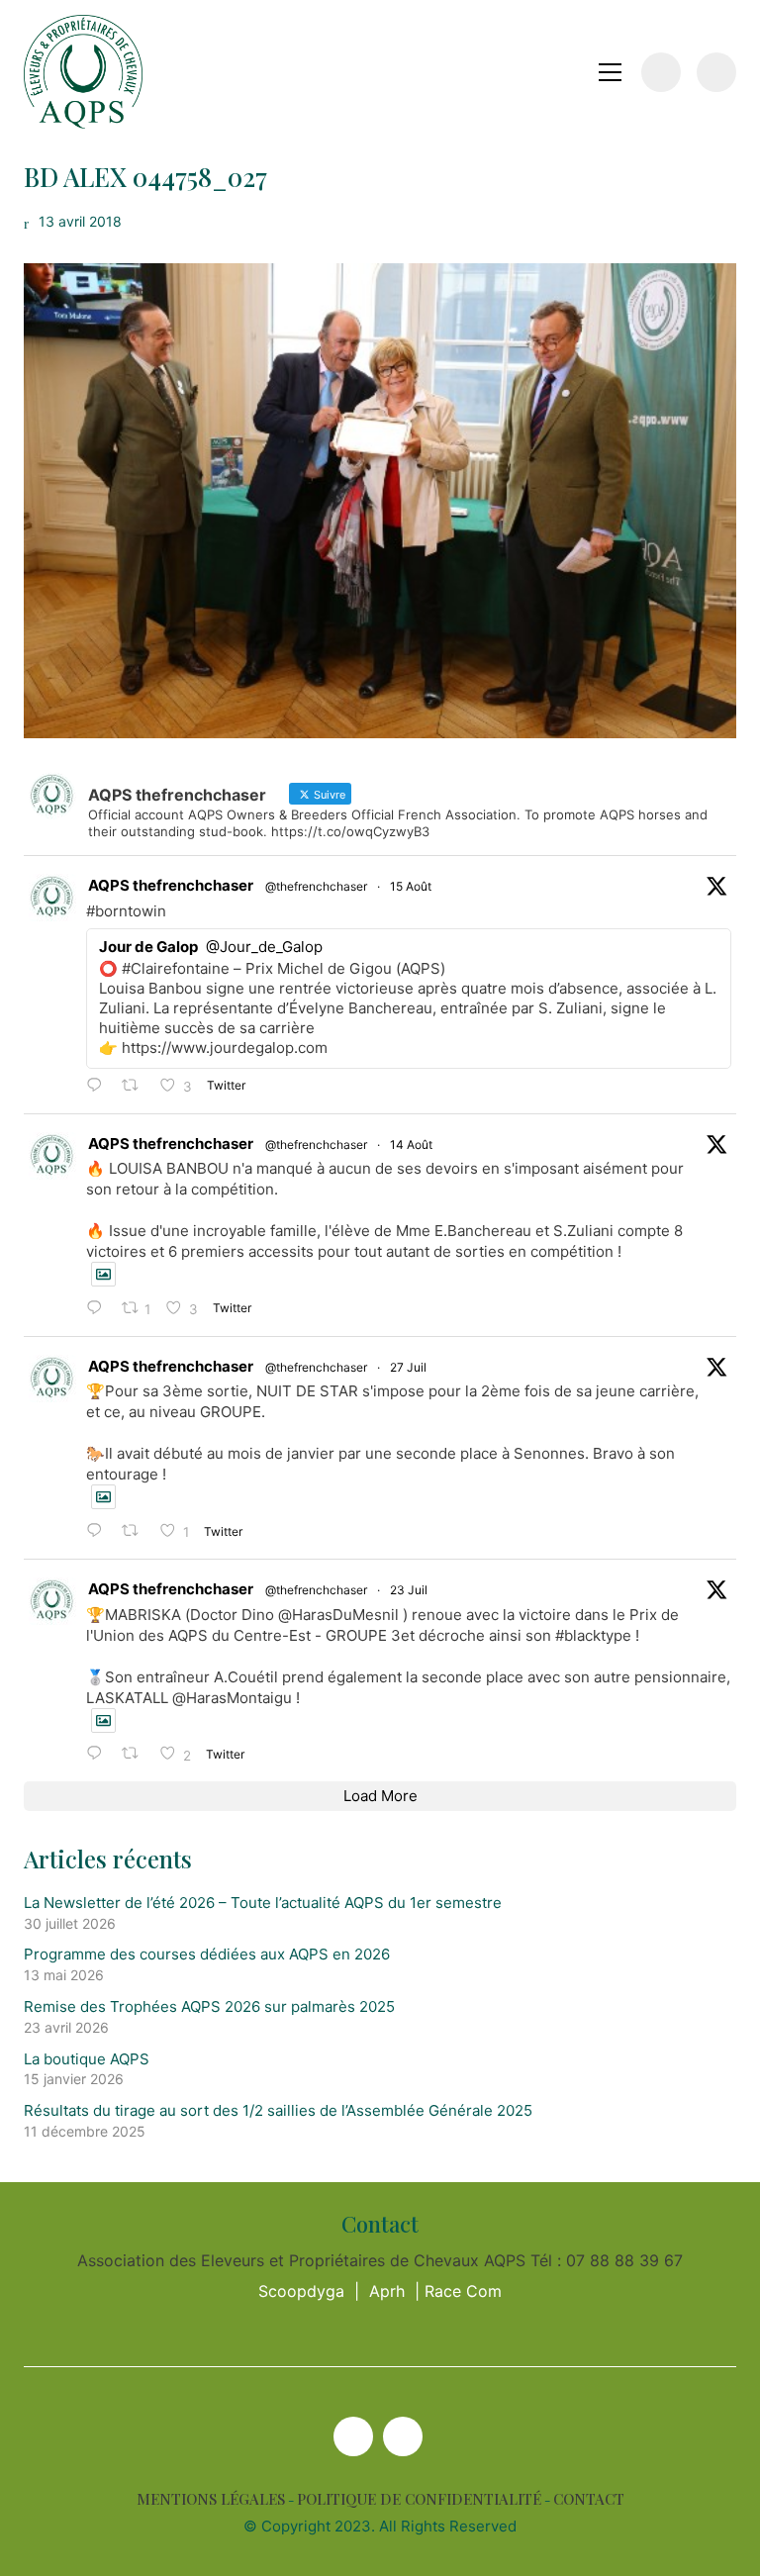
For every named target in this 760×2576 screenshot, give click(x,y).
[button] (610, 72)
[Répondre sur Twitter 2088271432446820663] (99, 1309)
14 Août (411, 1145)
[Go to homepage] (83, 72)
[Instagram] (403, 2436)
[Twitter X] (353, 2436)
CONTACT (589, 2499)
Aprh (387, 2291)
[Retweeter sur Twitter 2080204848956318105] (136, 1754)
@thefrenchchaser (316, 886)
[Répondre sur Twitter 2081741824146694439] (99, 1531)
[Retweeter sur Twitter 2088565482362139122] (136, 1086)
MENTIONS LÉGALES (211, 2499)
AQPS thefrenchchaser (171, 885)
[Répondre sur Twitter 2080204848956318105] (99, 1754)
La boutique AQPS (87, 2059)
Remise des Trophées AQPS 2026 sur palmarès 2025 (209, 2006)
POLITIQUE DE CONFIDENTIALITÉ (419, 2499)
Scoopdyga (301, 2291)
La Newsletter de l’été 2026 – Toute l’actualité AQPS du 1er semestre (263, 1903)
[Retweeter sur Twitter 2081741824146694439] (136, 1531)
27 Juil (408, 1367)
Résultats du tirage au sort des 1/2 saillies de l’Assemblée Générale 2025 (278, 2110)
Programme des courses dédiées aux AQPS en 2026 (207, 1954)
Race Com (463, 2291)
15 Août (411, 886)
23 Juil (409, 1590)
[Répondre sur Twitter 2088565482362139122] (99, 1086)
